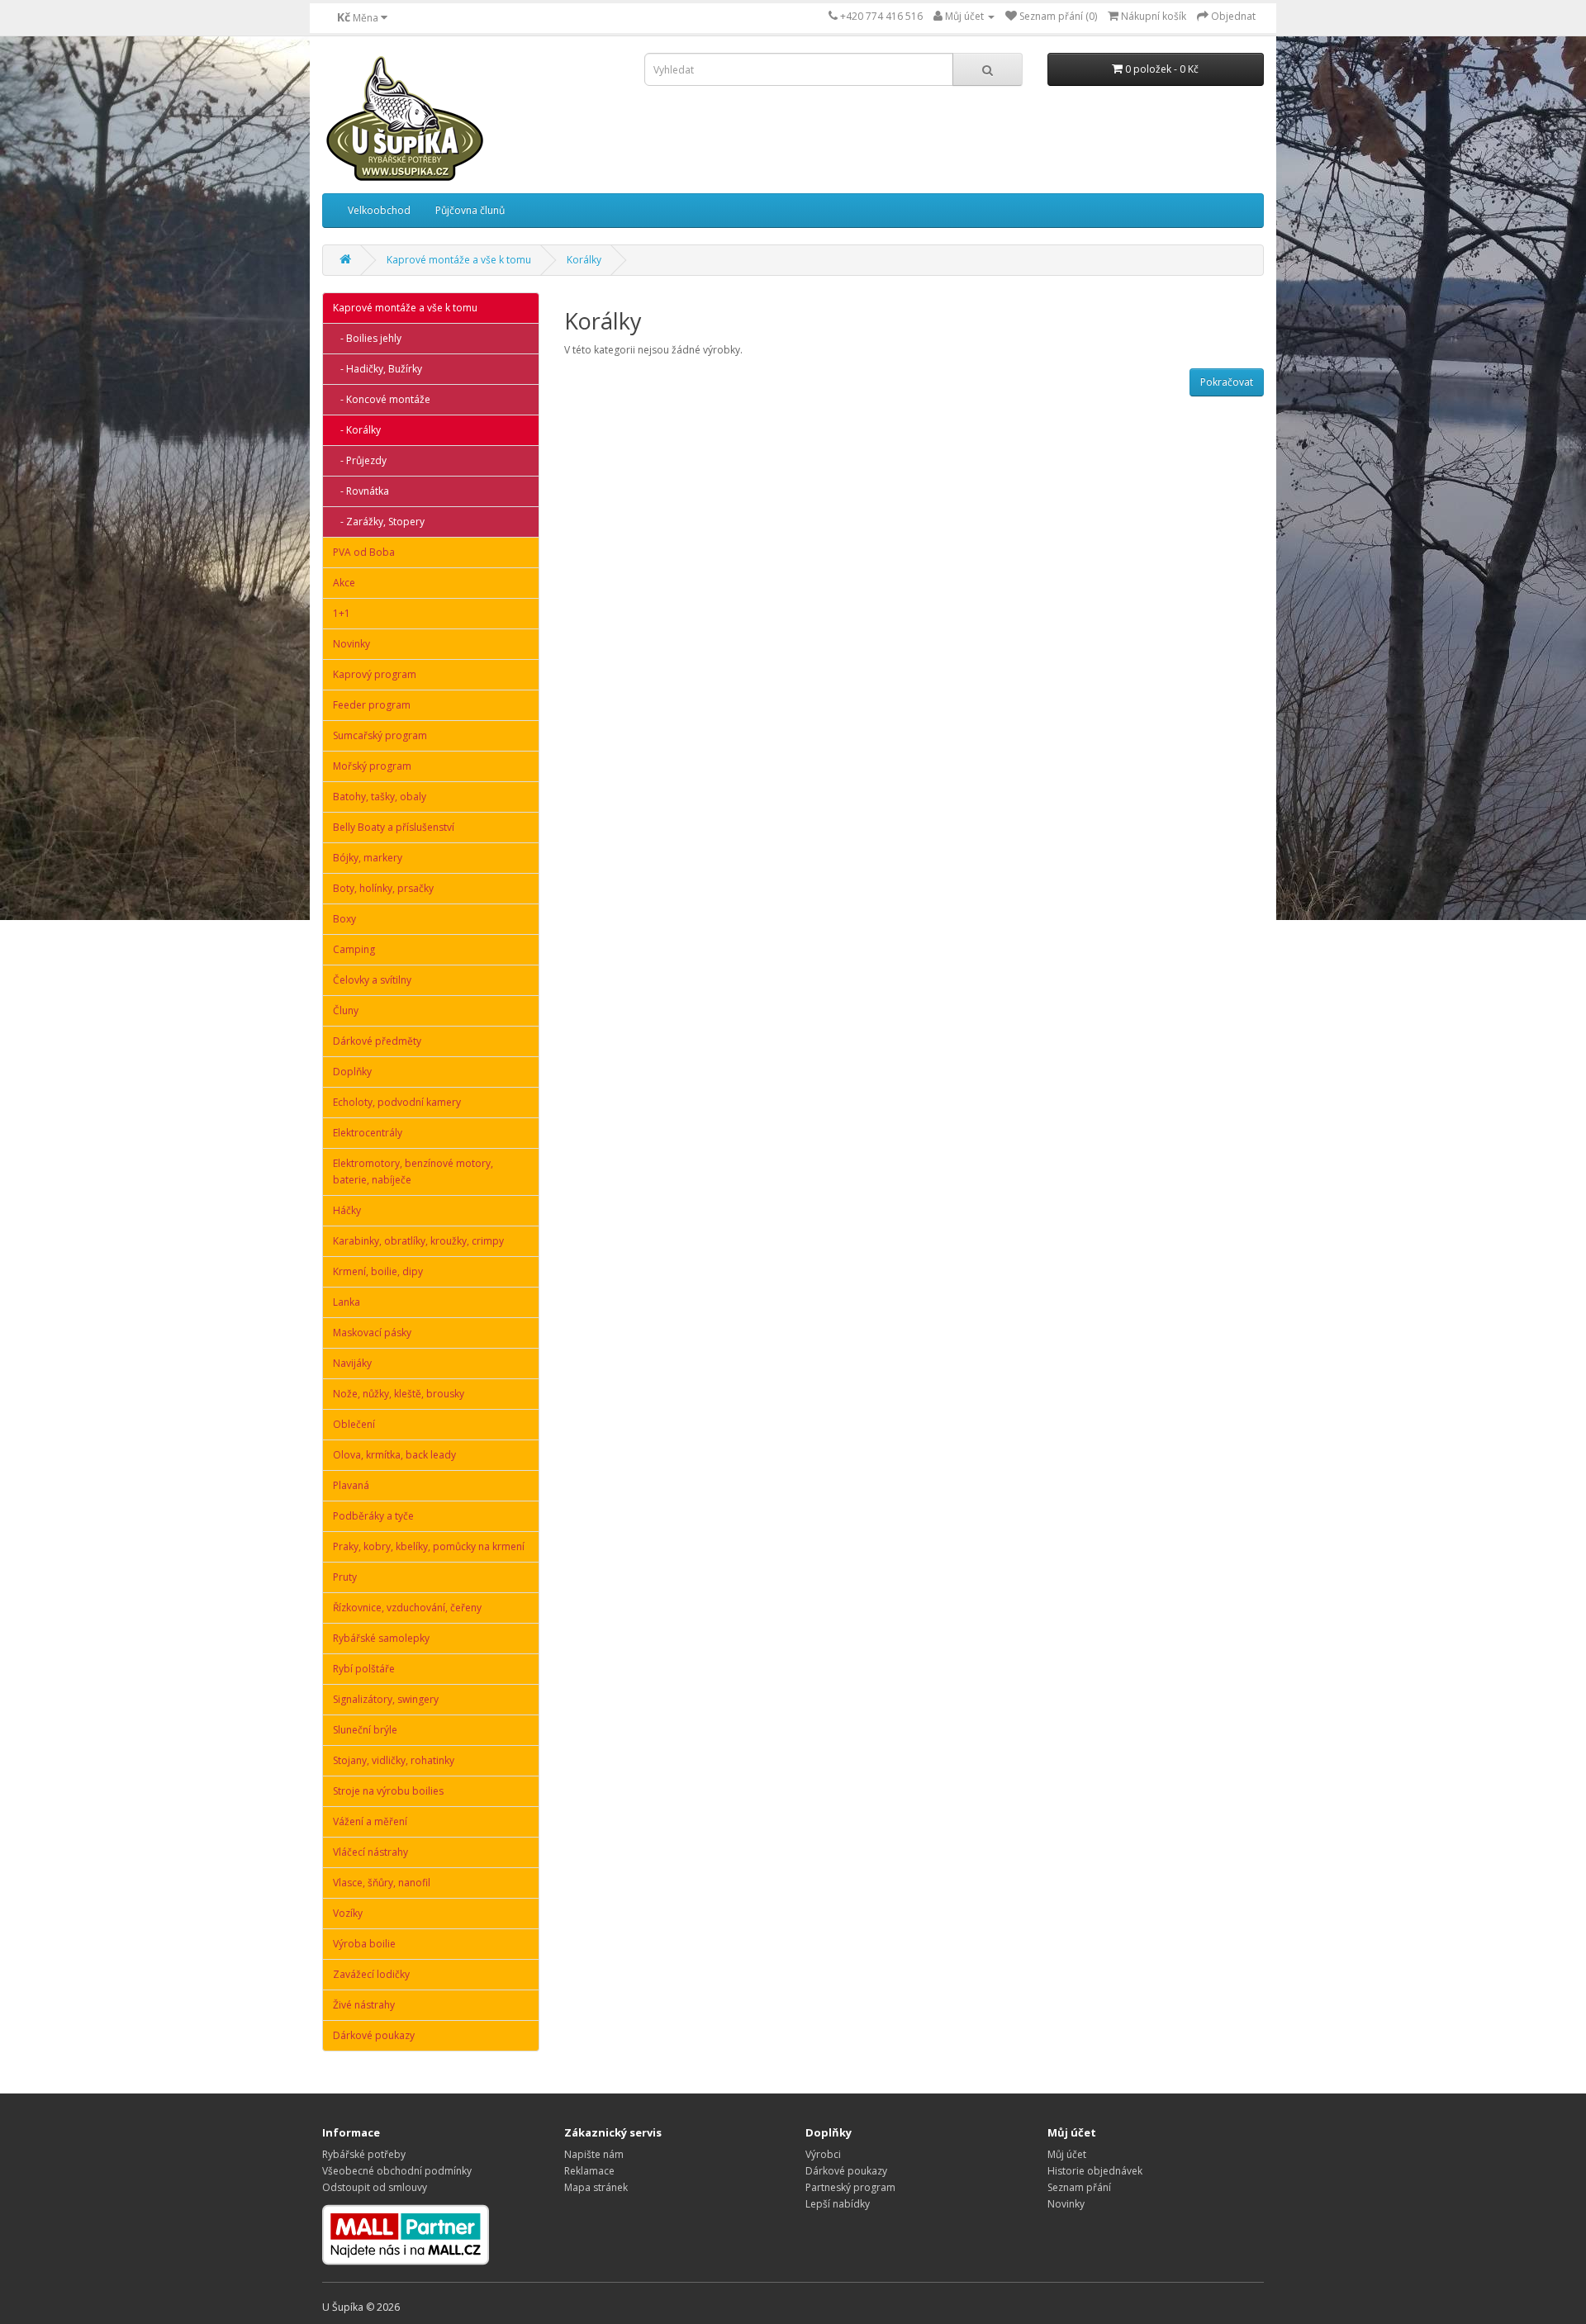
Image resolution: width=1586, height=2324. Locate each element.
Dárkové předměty (377, 1041)
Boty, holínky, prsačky (383, 888)
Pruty (345, 1577)
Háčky (347, 1210)
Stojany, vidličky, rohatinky (394, 1760)
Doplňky (352, 1072)
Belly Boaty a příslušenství (394, 827)
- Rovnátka (361, 491)
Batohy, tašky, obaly (380, 797)
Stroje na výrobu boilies (388, 1791)
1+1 (342, 613)
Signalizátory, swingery (386, 1699)
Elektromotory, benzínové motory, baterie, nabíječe (413, 1171)
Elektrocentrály (368, 1133)
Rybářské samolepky (381, 1638)
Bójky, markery (368, 858)
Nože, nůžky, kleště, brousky (399, 1394)
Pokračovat (1227, 382)
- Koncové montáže (382, 399)
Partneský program (850, 2187)
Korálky (584, 260)
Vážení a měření (370, 1821)
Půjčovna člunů (470, 210)
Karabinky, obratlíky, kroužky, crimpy (418, 1241)
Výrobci (823, 2154)
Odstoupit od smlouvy (375, 2187)
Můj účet (1067, 2154)
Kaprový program (375, 674)
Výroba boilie (364, 1944)
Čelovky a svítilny (372, 980)
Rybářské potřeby (364, 2154)
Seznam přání (1079, 2187)
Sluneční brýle (365, 1730)
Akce (344, 583)
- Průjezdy (360, 460)
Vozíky (348, 1913)
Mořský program (372, 766)
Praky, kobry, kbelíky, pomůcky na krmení (429, 1546)
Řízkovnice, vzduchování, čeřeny (407, 1608)
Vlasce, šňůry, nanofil (382, 1883)
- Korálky (357, 430)
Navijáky (352, 1363)
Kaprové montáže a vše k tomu (459, 260)
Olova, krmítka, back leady (394, 1455)
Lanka (347, 1302)
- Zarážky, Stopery (379, 522)
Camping (354, 949)
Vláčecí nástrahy (370, 1852)
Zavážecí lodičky (371, 1974)
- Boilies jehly (367, 338)
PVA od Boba (364, 552)
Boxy (344, 919)
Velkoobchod (379, 210)
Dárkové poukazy (374, 2035)
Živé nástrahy (364, 2005)
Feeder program (372, 705)
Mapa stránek (596, 2187)
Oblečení (354, 1424)
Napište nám (594, 2154)
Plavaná (351, 1485)
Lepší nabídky (838, 2204)
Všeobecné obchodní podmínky (397, 2171)
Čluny (346, 1010)
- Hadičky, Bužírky (378, 369)
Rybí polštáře (364, 1669)
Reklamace (589, 2171)
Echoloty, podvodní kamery (397, 1102)
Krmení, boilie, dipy (378, 1271)
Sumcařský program (380, 735)
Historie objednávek (1095, 2171)
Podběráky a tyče (373, 1516)
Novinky (351, 644)
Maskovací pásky (372, 1333)
